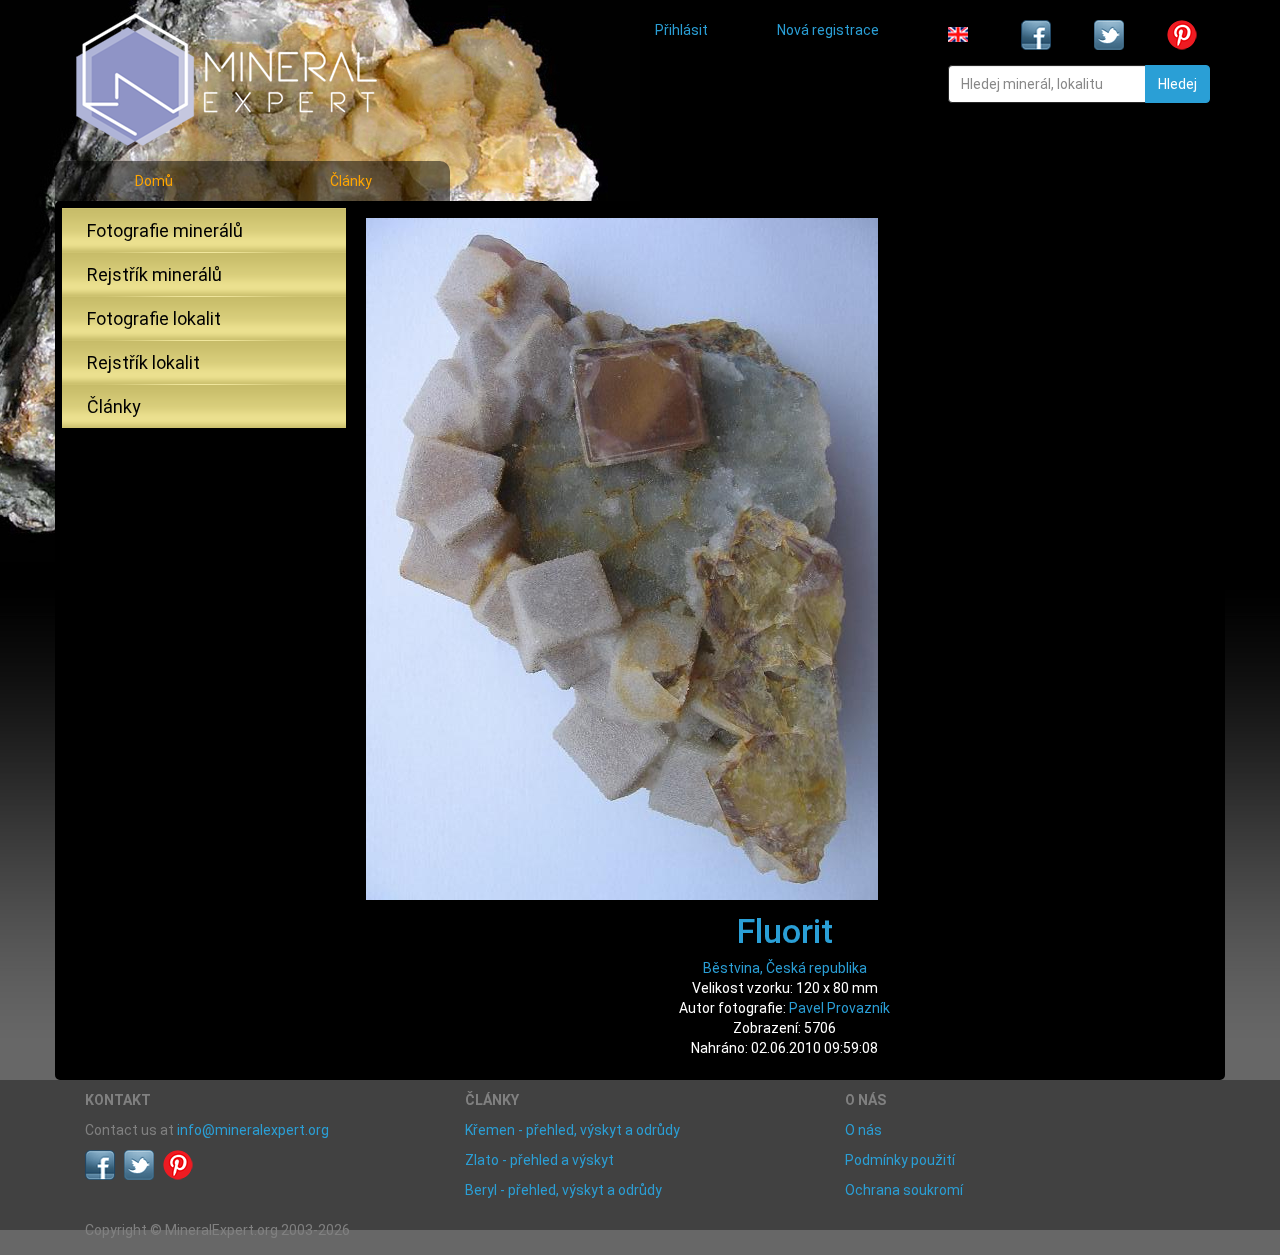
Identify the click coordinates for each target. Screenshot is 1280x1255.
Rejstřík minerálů (154, 274)
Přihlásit (681, 30)
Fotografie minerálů (165, 230)
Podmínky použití (900, 1160)
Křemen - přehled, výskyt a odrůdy (572, 1130)
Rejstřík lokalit (143, 362)
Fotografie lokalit (154, 318)
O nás (863, 1130)
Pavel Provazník (839, 1008)
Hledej (1177, 84)
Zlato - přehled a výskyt (539, 1160)
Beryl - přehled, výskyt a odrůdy (563, 1190)
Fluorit (785, 931)
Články (351, 181)
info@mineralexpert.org (253, 1130)
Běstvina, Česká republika (785, 968)
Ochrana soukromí (904, 1190)
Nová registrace (828, 30)
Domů (154, 181)
